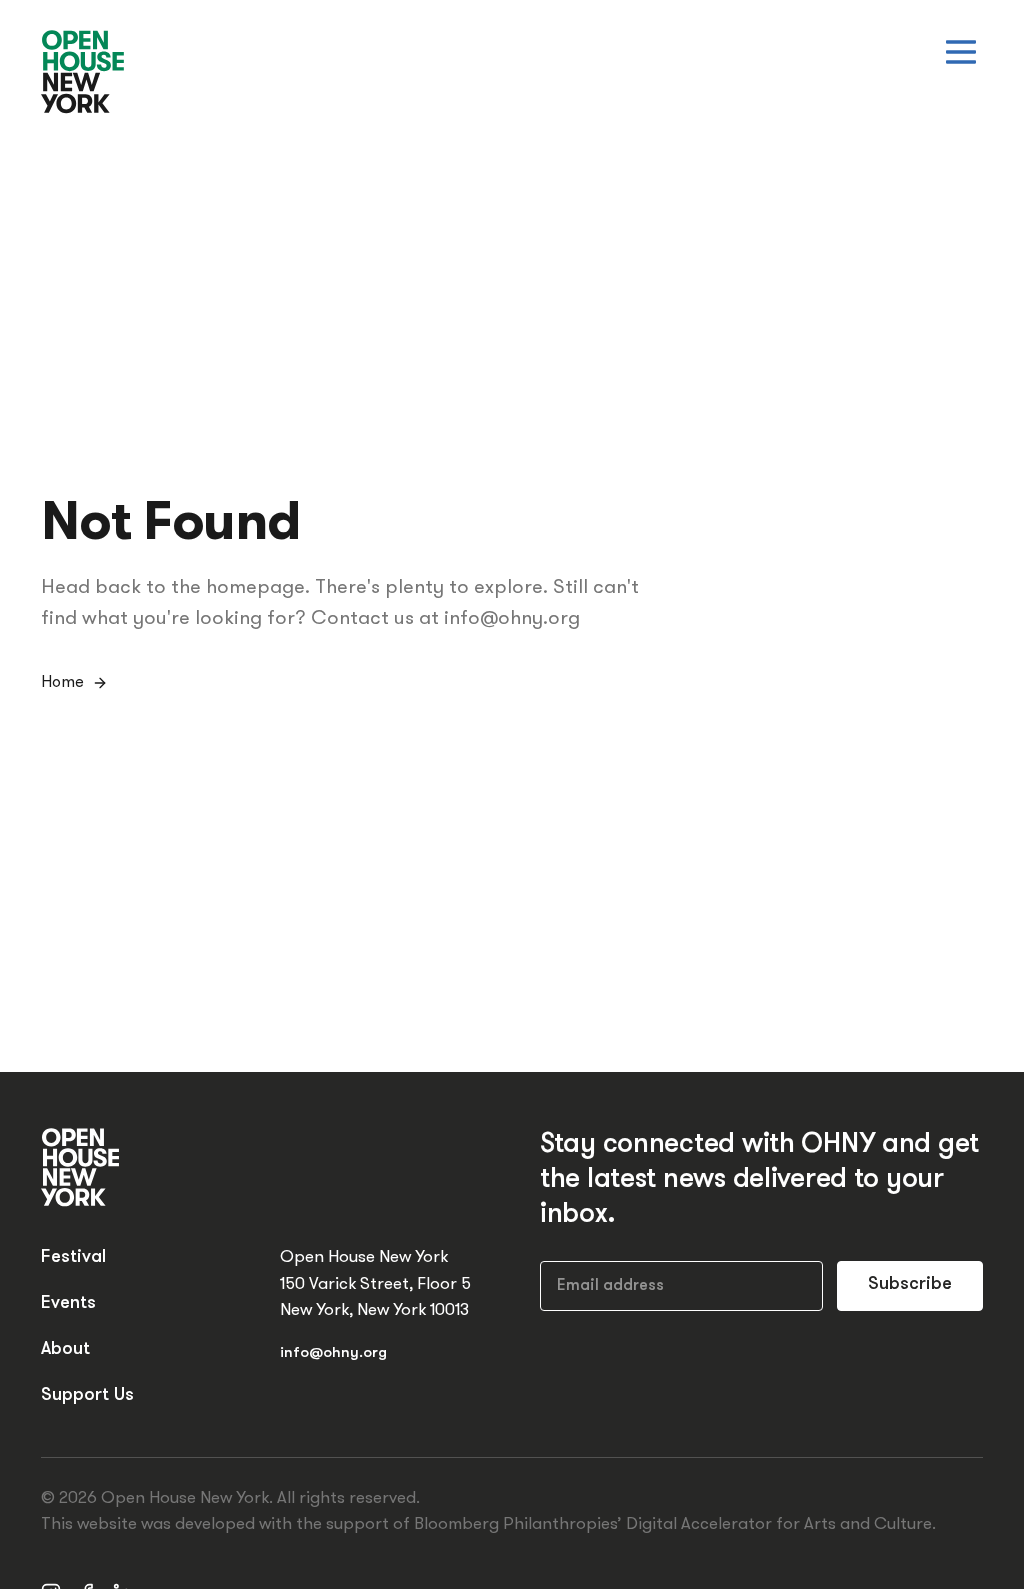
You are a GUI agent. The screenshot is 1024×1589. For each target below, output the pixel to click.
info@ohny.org (333, 1353)
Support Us (87, 1396)
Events (68, 1304)
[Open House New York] (83, 73)
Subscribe (910, 1285)
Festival (73, 1258)
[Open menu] (961, 52)
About (65, 1350)
